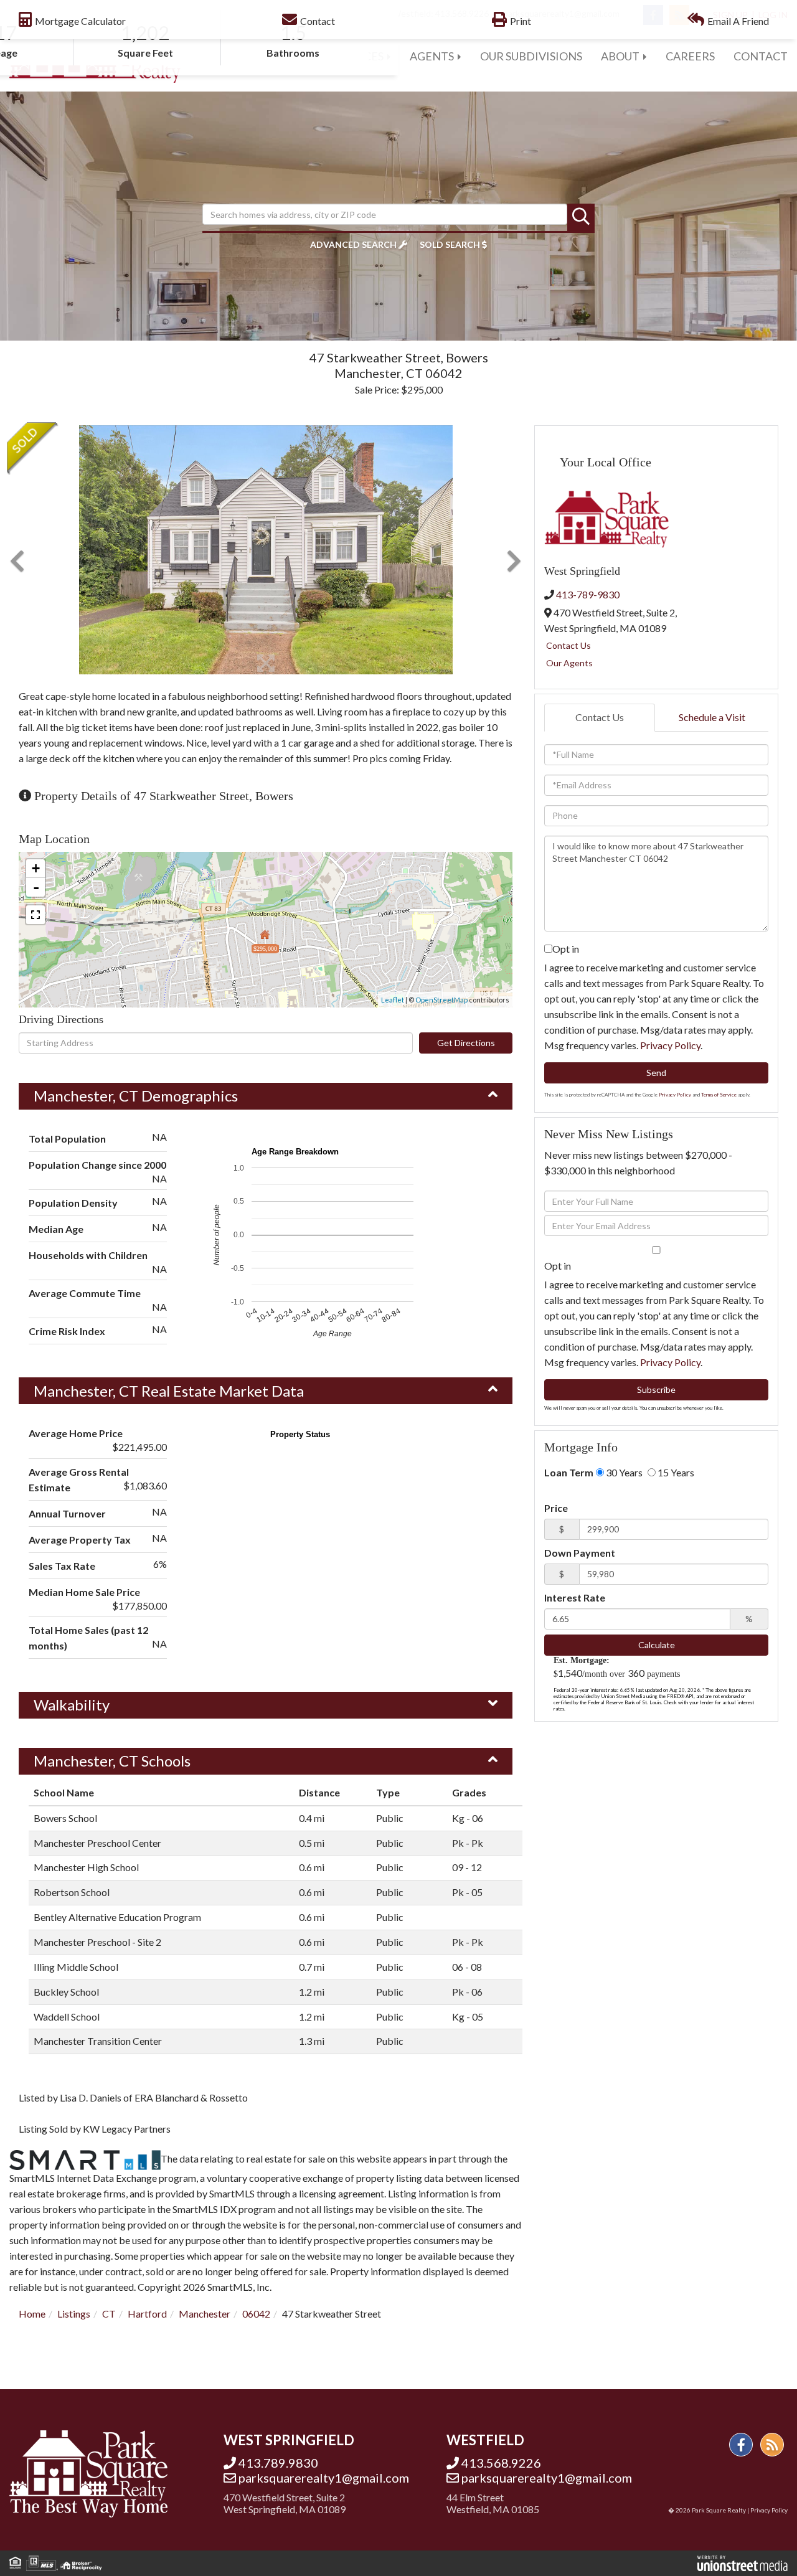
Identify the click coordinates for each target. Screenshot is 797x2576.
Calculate (657, 1645)
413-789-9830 (588, 594)
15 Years (675, 1472)
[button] (581, 217)
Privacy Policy (670, 1045)
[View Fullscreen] (35, 915)
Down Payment (580, 1553)
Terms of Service (719, 1095)
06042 (256, 2314)
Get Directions (466, 1043)
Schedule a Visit (712, 717)
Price (556, 1508)
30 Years (623, 1472)
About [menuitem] (620, 56)
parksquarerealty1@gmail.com (324, 2478)
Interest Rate (575, 1597)
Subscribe (656, 1389)
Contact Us (568, 645)
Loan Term (569, 1472)
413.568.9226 (501, 2463)
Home (32, 2314)
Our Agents (569, 663)
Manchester (205, 2314)
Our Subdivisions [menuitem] (531, 56)
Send (656, 1073)
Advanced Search (353, 244)
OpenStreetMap (441, 1000)
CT (109, 2314)
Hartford (147, 2314)
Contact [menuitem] (761, 56)
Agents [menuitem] (432, 56)
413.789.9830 (278, 2463)
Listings (74, 2314)
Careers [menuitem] (690, 56)
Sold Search (450, 244)
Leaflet (393, 1000)
